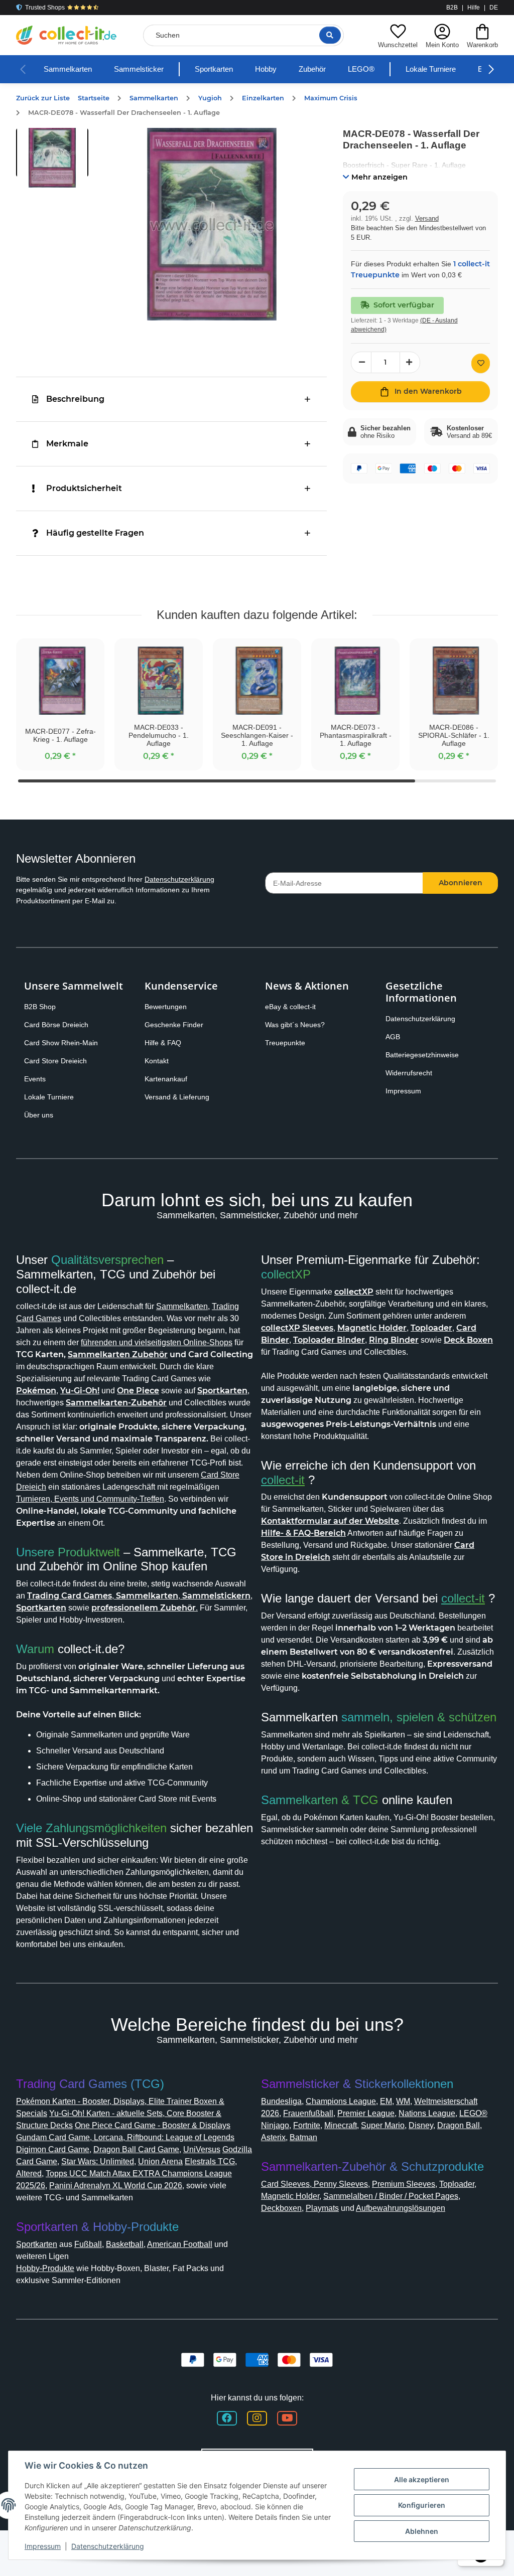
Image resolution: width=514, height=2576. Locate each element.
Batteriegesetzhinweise (427, 1055)
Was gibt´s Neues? (298, 1025)
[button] (394, 35)
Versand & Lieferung (180, 1097)
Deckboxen (284, 2244)
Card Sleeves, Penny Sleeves (318, 2220)
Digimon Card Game (94, 2186)
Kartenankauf (168, 1079)
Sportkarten (229, 69)
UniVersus (36, 2198)
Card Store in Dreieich (307, 1557)
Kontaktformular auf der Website (330, 1521)
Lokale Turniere (458, 69)
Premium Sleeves (413, 2220)
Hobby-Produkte (50, 2304)
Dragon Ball (340, 2173)
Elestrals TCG (67, 2210)
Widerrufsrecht (412, 1073)
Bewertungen (169, 1007)
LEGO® (385, 69)
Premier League (452, 2149)
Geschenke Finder (176, 1025)
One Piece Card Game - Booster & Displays (168, 2161)
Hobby (285, 69)
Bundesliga (284, 2137)
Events (36, 1079)
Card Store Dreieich (59, 1061)
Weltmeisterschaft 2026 (309, 2149)
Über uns (40, 1115)
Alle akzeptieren (422, 2479)
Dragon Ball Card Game (185, 2186)
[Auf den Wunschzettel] (481, 374)
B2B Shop (42, 1007)
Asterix (381, 2173)
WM (417, 2137)
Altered (111, 2210)
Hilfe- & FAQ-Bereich (316, 1533)
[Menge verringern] (361, 373)
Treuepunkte (287, 1043)
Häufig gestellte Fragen (95, 533)
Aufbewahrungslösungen (420, 2244)
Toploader (472, 2220)
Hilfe (474, 8)
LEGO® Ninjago (359, 2161)
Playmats (330, 2244)
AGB (394, 1037)
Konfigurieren (422, 2505)
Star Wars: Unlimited (181, 2198)
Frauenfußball (389, 2149)
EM (399, 2137)
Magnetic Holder (295, 2232)
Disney (300, 2173)
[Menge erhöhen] (410, 373)
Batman (414, 2173)
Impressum (406, 1091)
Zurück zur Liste (43, 98)
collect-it (286, 1480)
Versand (427, 218)
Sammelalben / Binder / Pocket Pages (408, 2232)
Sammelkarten (71, 69)
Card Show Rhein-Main (64, 1043)
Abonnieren (461, 883)
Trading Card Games (56, 1318)
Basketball (138, 2280)
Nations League (293, 2161)
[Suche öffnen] (328, 35)
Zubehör (335, 69)
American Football (199, 2280)
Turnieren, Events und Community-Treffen (160, 1523)
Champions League (349, 2137)
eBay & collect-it (294, 1007)
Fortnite (410, 2161)
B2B (452, 8)
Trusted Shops (45, 8)
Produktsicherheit (84, 488)
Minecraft (448, 2161)
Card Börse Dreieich (59, 1025)
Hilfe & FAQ (165, 1043)
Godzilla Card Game (98, 2198)
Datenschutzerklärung (198, 879)
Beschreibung (75, 399)
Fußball (98, 2280)
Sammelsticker (148, 69)
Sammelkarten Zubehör (66, 1366)
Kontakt (159, 1061)
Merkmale (67, 444)
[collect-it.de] (66, 35)
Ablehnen (422, 2531)
